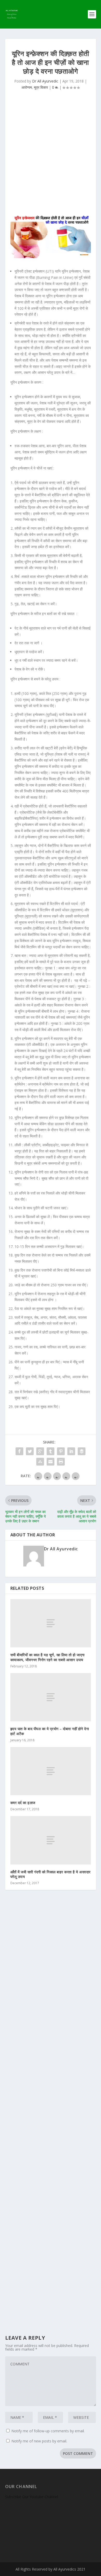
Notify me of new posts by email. (39, 2441)
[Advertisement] (51, 154)
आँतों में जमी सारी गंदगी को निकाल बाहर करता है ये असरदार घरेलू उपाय (51, 1874)
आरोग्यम (27, 87)
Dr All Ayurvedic (45, 81)
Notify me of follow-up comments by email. (48, 2431)
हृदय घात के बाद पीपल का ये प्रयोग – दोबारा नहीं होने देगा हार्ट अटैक (50, 1731)
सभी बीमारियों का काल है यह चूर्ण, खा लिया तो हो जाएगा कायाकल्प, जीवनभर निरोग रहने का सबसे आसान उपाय (48, 1657)
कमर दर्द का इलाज (23, 1803)
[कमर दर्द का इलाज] (51, 1771)
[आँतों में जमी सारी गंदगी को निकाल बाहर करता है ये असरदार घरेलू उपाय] (51, 1840)
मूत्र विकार (41, 87)
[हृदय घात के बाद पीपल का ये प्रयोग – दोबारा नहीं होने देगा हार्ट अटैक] (51, 1697)
